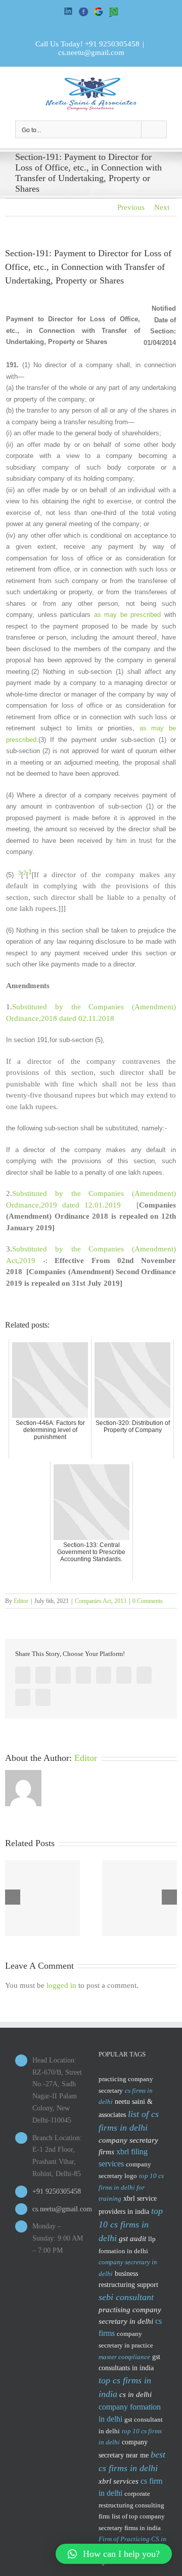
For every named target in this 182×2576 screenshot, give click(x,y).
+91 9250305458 (112, 44)
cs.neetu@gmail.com (91, 52)
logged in (61, 1985)
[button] (114, 2554)
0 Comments (148, 1601)
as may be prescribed (128, 615)
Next (162, 207)
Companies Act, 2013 (101, 1601)
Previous (131, 207)
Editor (21, 1601)
